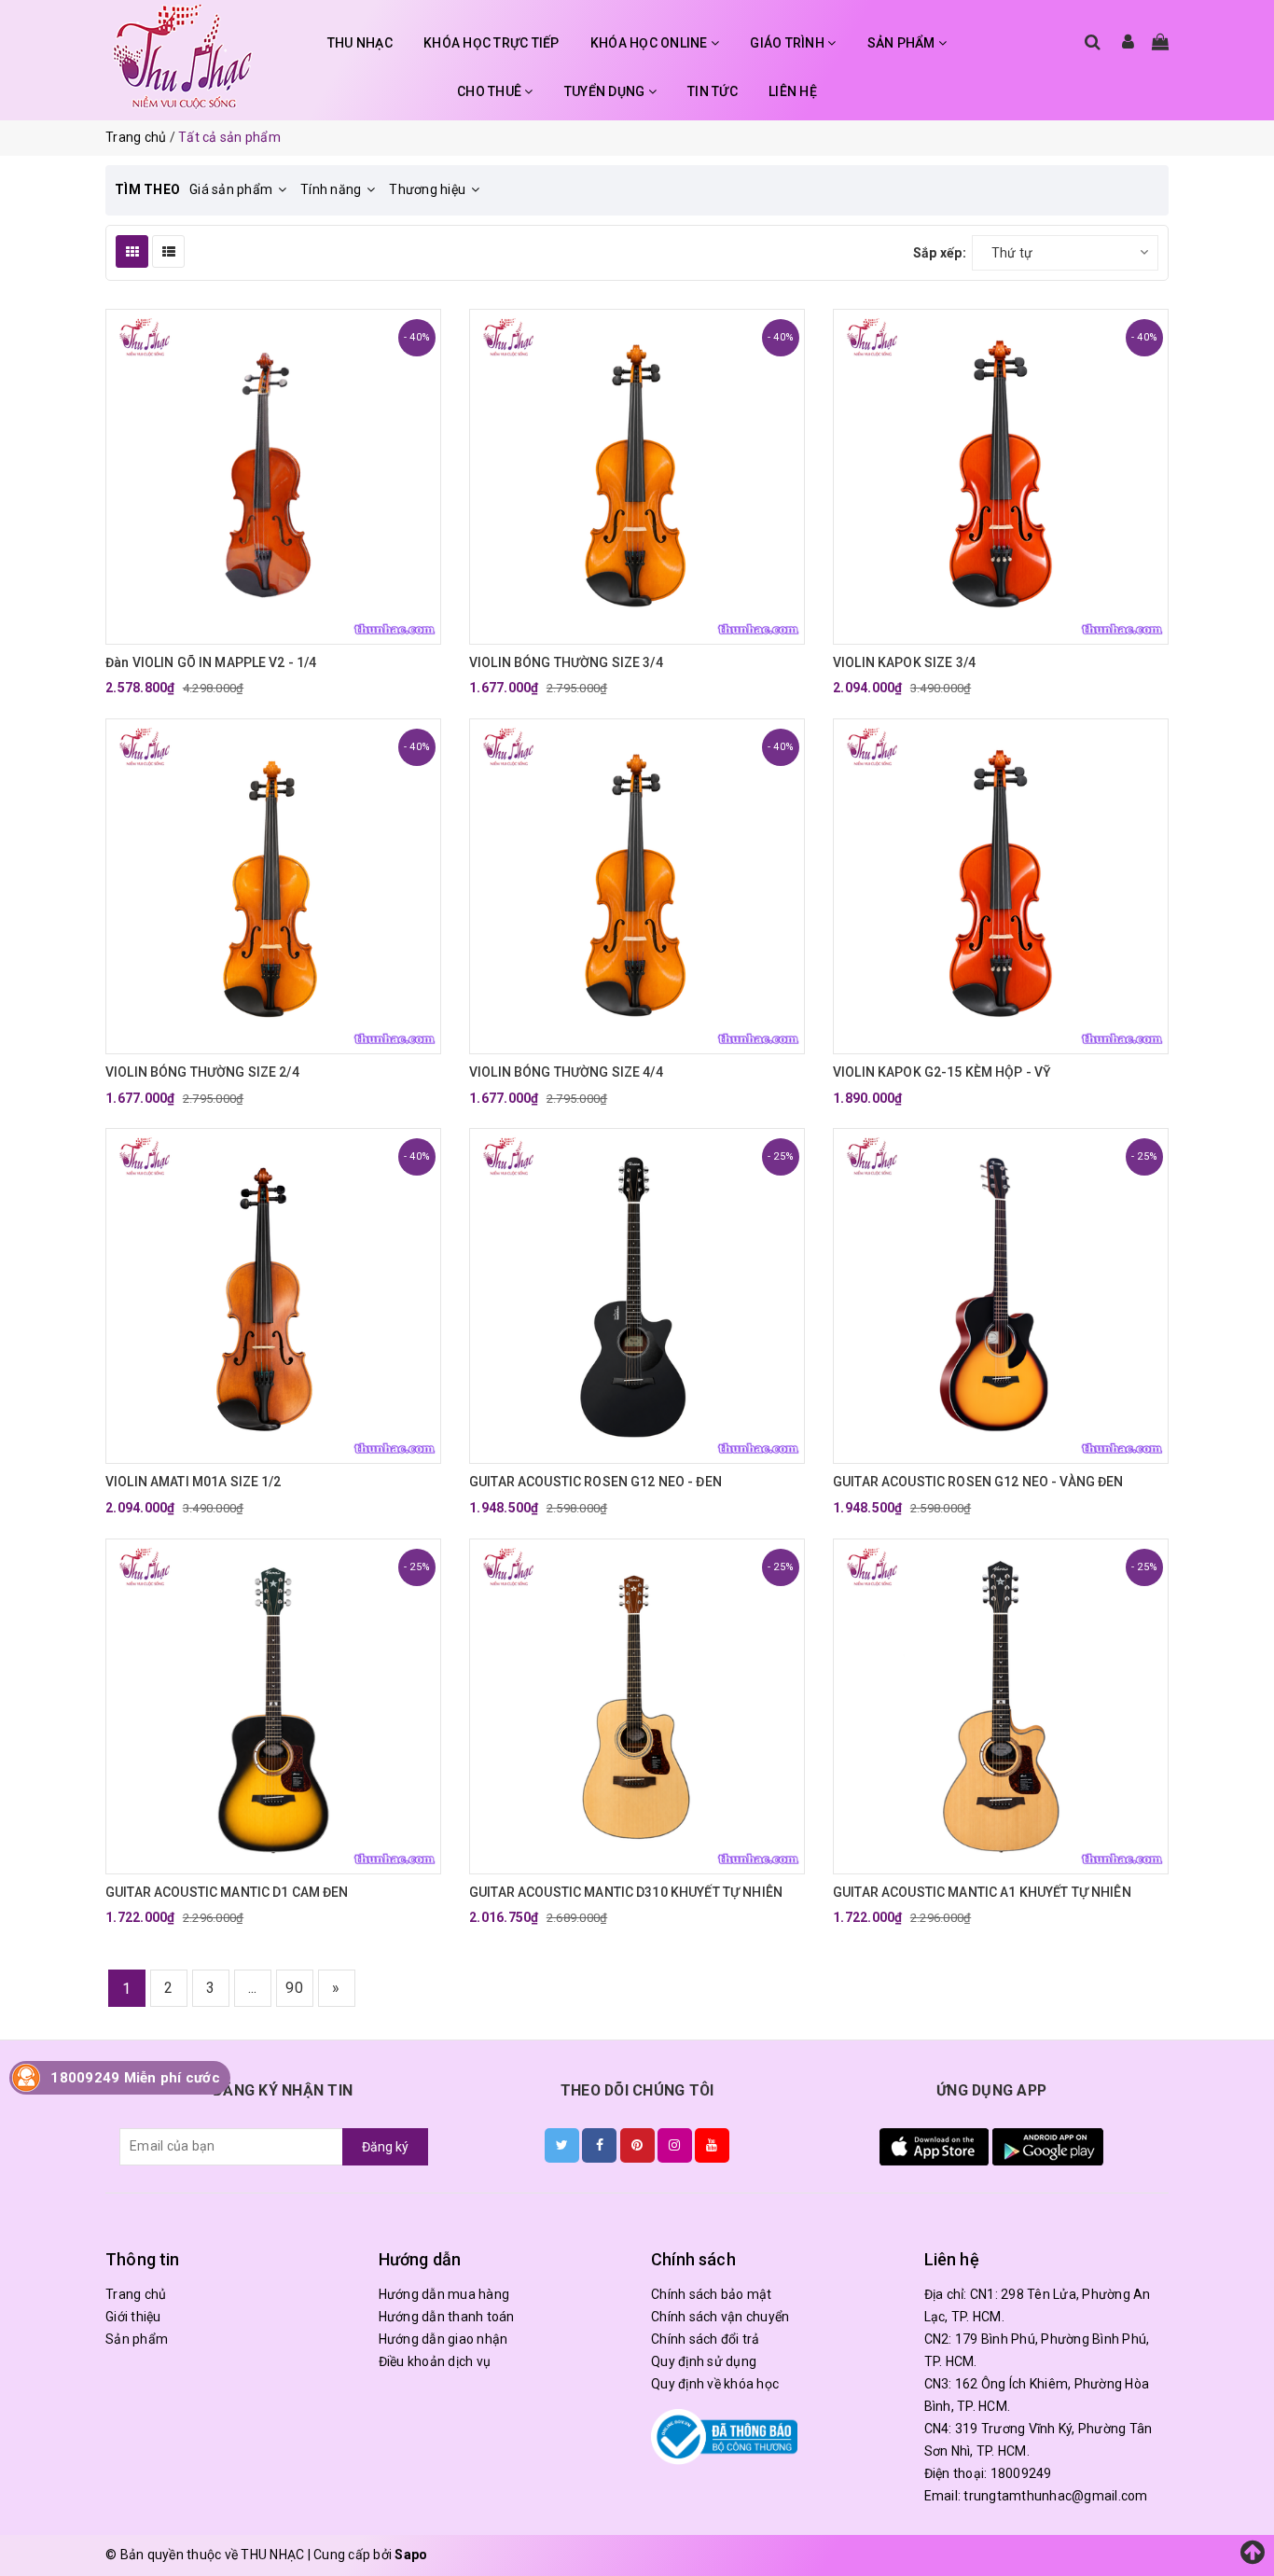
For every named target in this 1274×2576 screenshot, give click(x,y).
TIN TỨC (713, 91)
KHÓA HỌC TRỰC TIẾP (492, 43)
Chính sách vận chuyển (720, 2317)
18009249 (1021, 2473)
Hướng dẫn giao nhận (443, 2339)
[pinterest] (637, 2145)
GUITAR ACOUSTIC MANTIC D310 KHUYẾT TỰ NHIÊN (626, 1892)
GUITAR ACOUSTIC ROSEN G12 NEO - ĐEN (595, 1482)
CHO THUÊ (491, 91)
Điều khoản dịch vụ (435, 2361)
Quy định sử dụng (704, 2361)
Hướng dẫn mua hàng (444, 2294)
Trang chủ (136, 2294)
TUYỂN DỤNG (606, 91)
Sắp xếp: (940, 253)
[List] (168, 251)
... (253, 1988)
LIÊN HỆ (793, 91)
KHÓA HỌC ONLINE (651, 43)
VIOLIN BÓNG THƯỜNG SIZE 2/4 (202, 1072)
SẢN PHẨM (903, 43)
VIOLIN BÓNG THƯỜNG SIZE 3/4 (566, 662)
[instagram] (675, 2145)
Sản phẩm (137, 2339)
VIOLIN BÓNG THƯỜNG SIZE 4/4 (566, 1072)
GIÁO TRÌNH (789, 43)
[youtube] (712, 2145)
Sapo (411, 2555)
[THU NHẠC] (183, 56)
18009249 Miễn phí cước (135, 2078)
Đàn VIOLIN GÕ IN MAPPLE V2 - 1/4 (211, 662)
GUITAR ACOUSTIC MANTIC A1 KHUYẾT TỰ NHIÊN (982, 1892)
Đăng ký (385, 2147)
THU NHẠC (360, 43)
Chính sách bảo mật (712, 2294)
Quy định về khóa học (715, 2384)
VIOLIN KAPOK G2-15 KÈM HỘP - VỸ (942, 1072)
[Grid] (132, 251)
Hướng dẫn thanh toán (447, 2317)
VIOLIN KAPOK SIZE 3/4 (904, 662)
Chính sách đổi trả (706, 2339)
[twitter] (562, 2145)
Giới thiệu (133, 2317)
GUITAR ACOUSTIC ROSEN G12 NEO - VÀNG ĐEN (978, 1482)
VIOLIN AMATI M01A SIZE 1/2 (194, 1482)
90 (294, 1988)
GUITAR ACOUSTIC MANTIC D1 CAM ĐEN (227, 1892)
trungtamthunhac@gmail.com (1055, 2496)
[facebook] (599, 2145)
